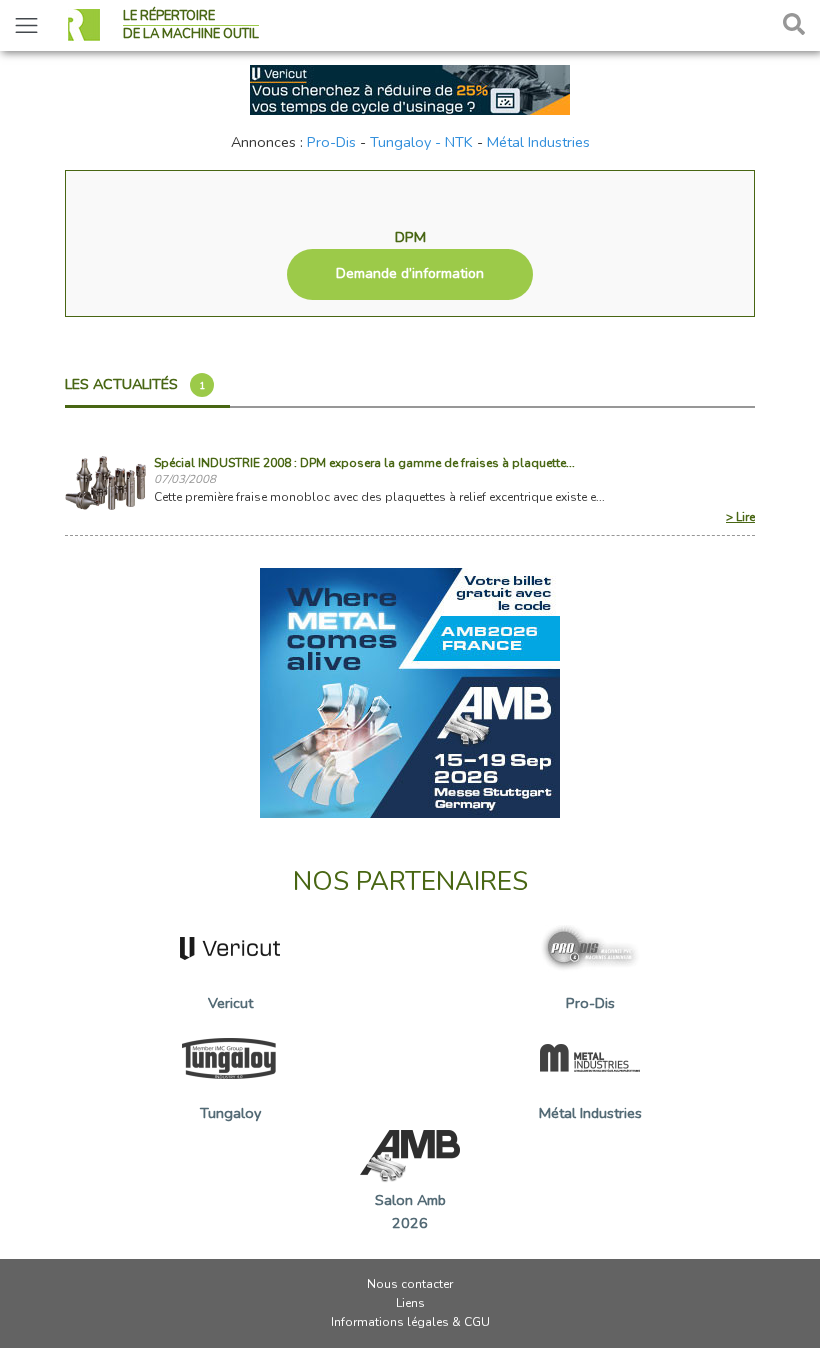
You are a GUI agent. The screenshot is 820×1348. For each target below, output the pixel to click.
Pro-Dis (331, 142)
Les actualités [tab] (135, 384)
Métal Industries (538, 142)
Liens (410, 1303)
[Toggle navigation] (26, 25)
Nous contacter (410, 1284)
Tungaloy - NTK (421, 142)
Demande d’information (410, 273)
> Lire (740, 517)
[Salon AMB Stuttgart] (410, 691)
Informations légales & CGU (410, 1322)
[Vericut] (410, 88)
